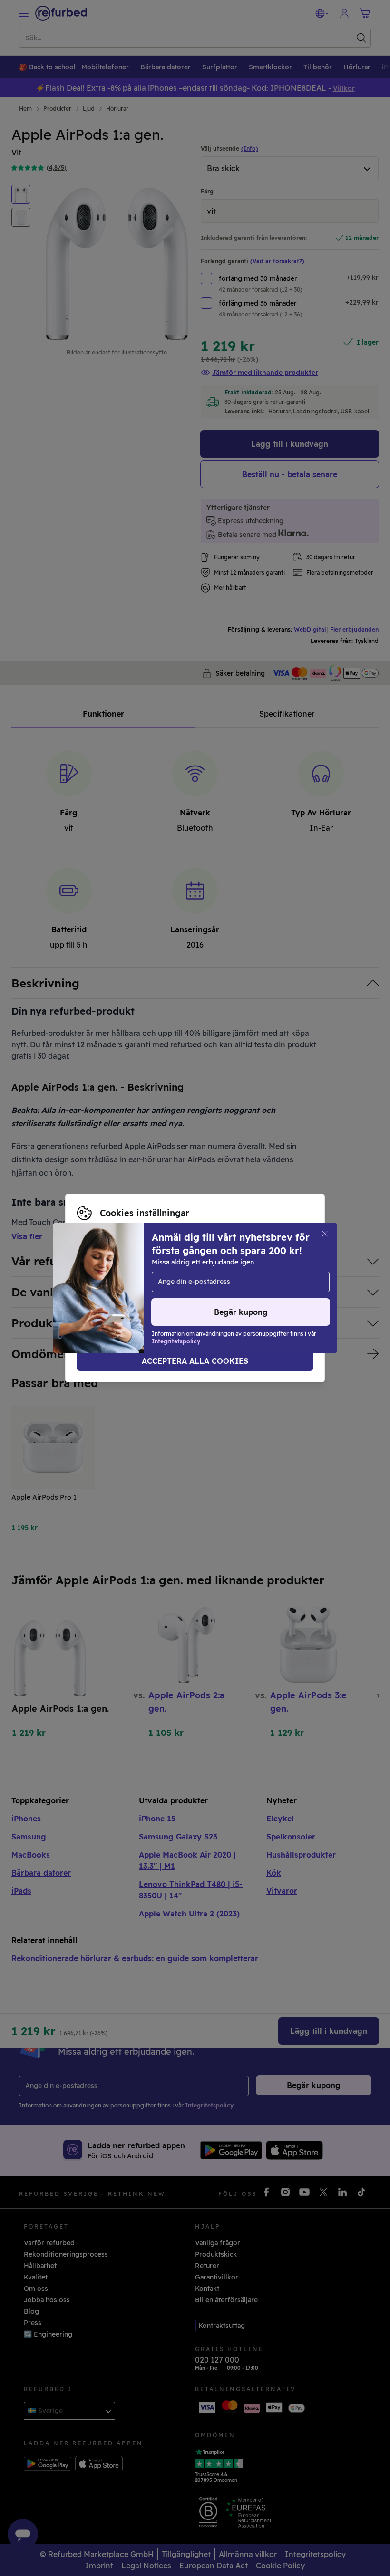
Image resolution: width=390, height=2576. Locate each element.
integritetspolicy (105, 1293)
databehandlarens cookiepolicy (200, 1293)
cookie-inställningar (168, 1283)
